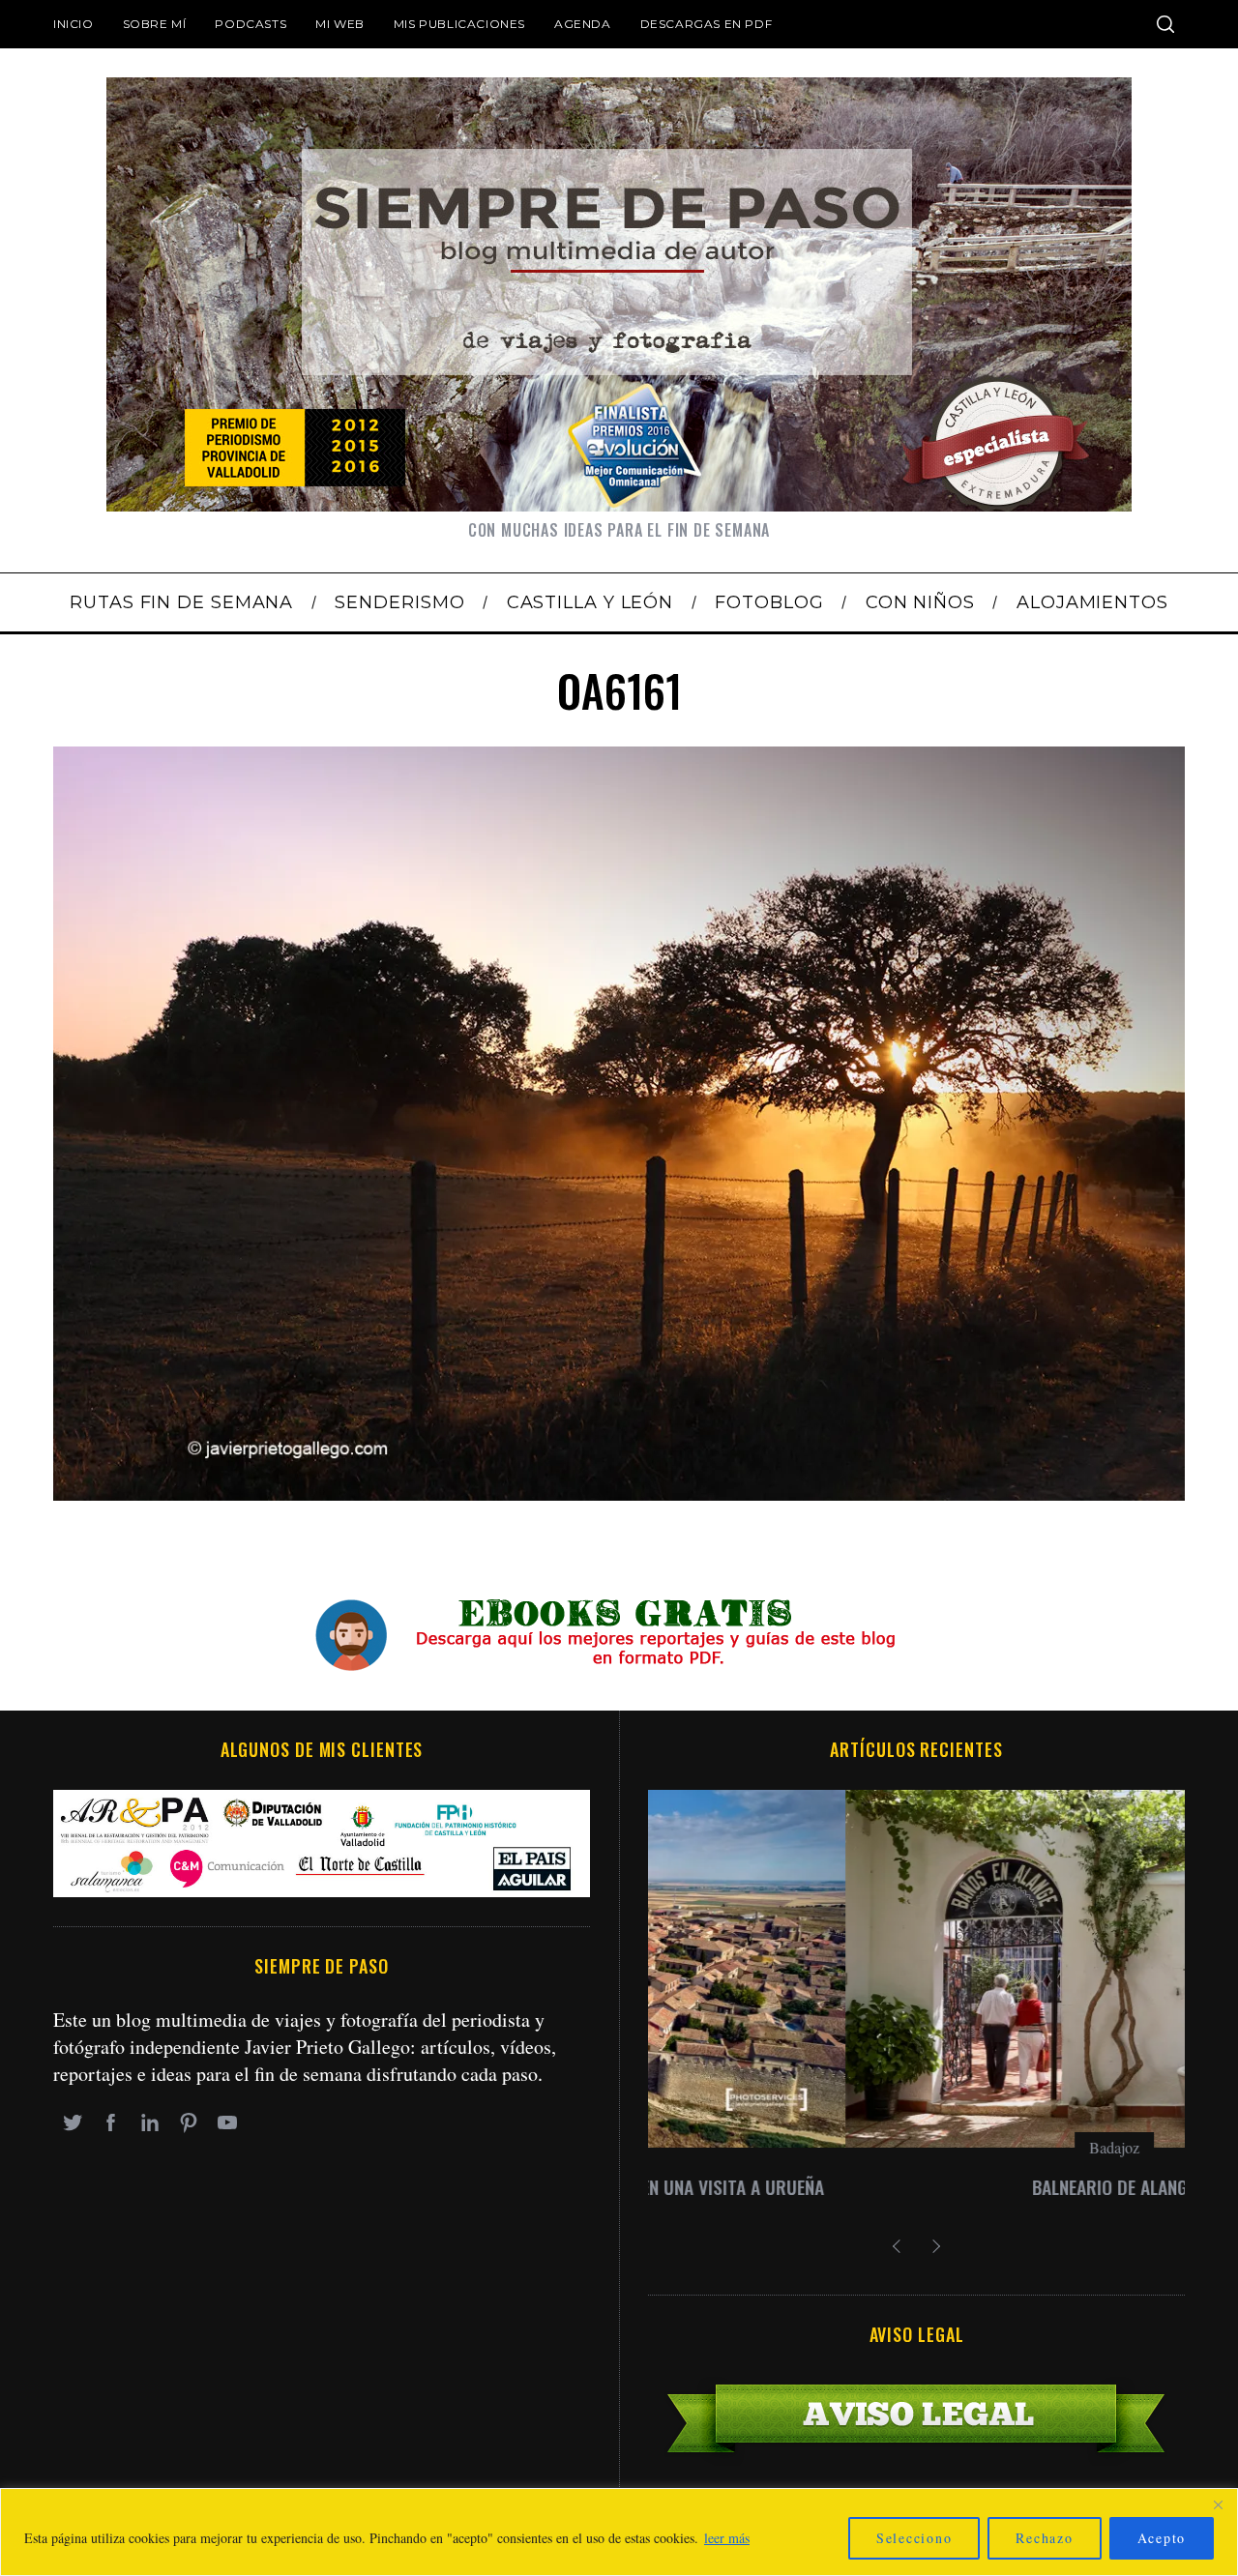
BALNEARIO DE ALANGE (916, 2187)
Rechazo (1044, 2538)
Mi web (340, 24)
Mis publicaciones (459, 24)
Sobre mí (155, 24)
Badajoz (917, 2147)
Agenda (583, 24)
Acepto (1162, 2538)
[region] (619, 2532)
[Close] (1218, 2504)
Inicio (74, 24)
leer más (727, 2538)
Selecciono (914, 2538)
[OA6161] (619, 1493)
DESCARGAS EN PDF (707, 24)
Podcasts (251, 24)
